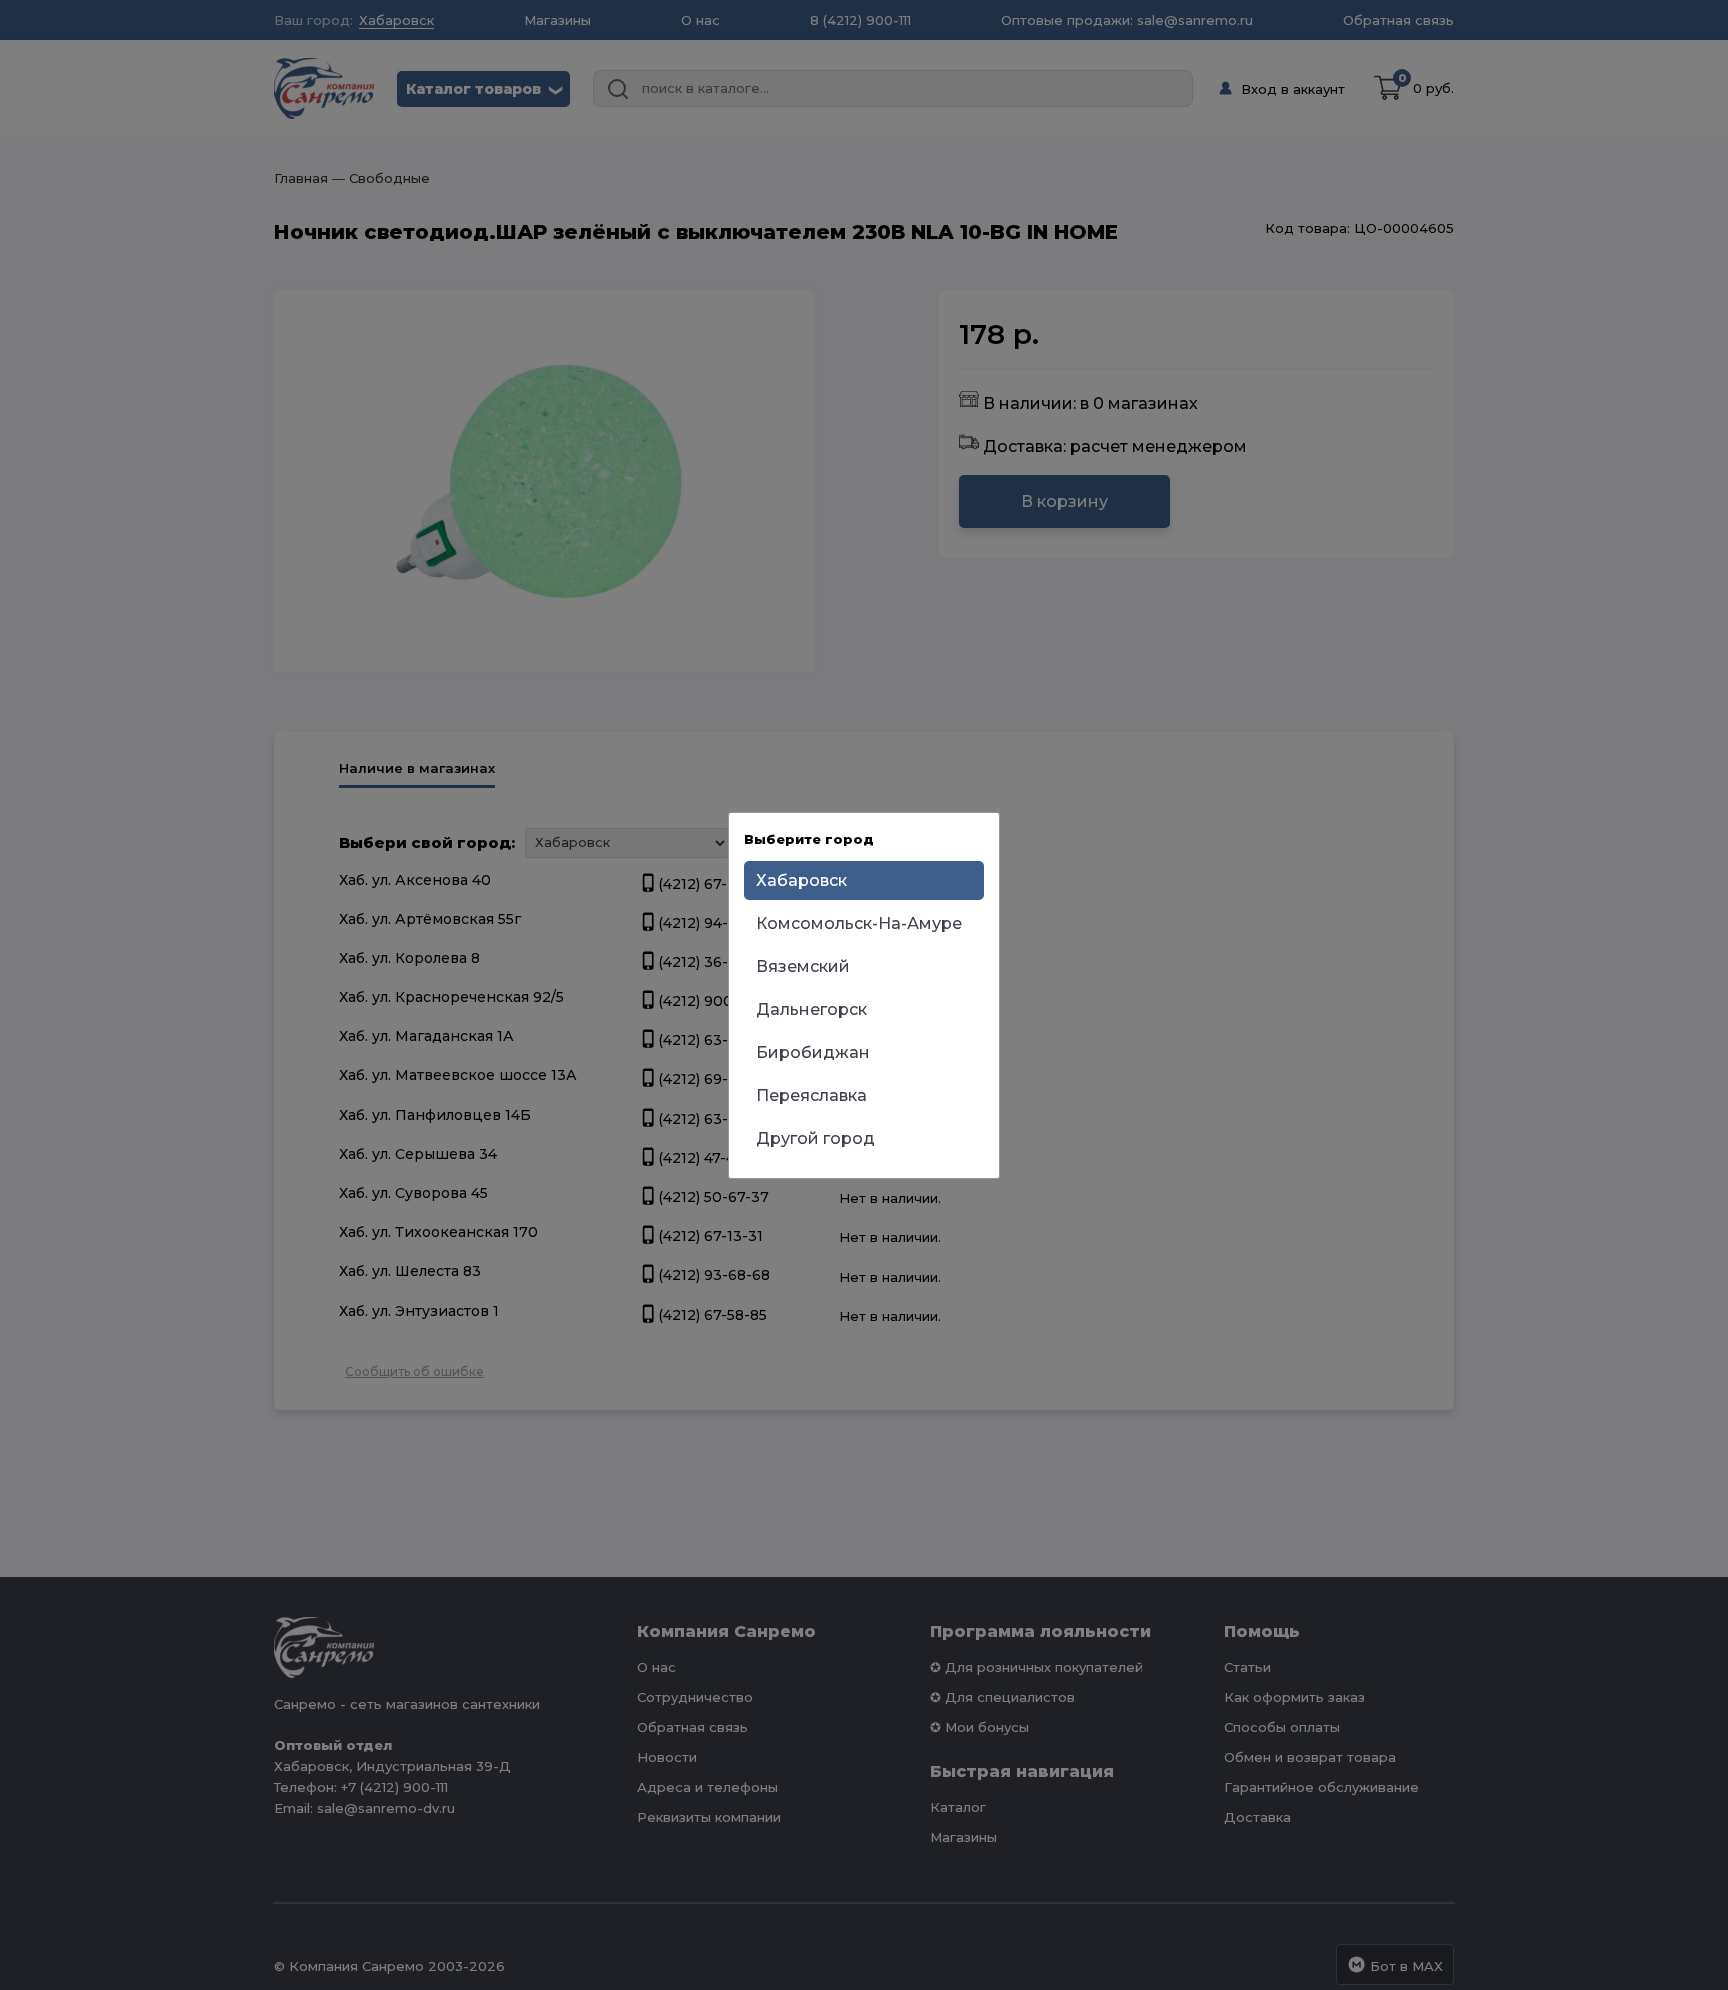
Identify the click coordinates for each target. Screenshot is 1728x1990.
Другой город (815, 1138)
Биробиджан (813, 1052)
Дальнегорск (811, 1009)
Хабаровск (801, 880)
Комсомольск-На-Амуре (859, 923)
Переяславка (811, 1095)
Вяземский (803, 966)
